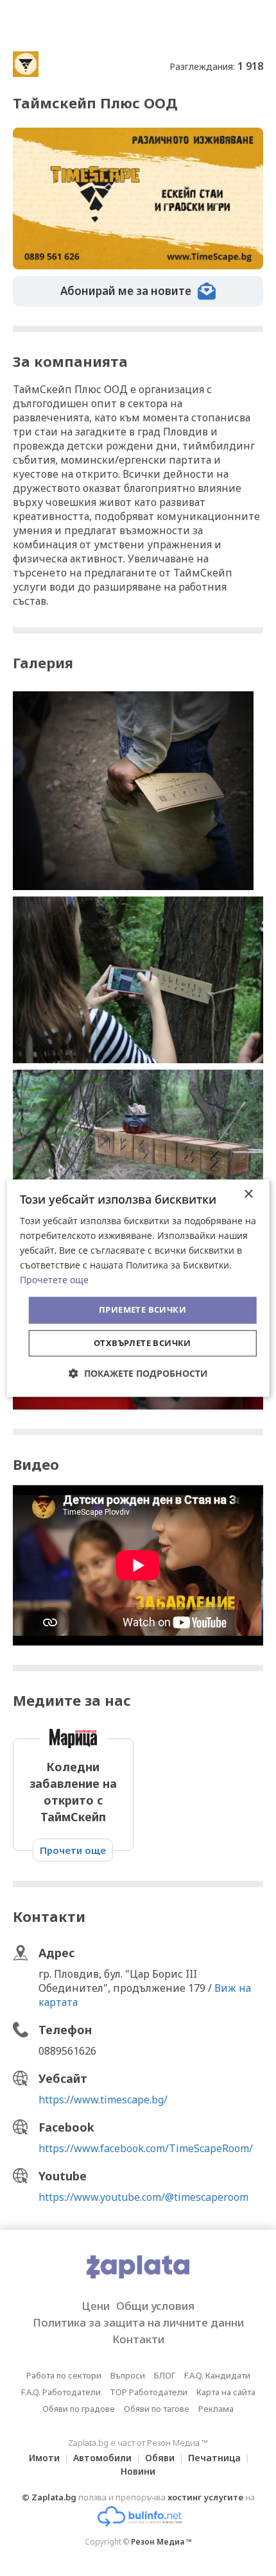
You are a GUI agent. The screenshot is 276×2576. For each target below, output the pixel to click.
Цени (96, 2306)
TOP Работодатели (149, 2392)
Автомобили (102, 2458)
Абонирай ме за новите (126, 291)
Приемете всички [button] (142, 1310)
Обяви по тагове (157, 2409)
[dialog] (138, 1288)
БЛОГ (165, 2375)
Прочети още (73, 1850)
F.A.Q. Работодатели (61, 2392)
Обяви (160, 2458)
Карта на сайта (226, 2392)
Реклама (216, 2409)
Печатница (214, 2458)
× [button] (248, 1194)
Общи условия (155, 2306)
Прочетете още (54, 1280)
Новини (138, 2471)
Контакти (138, 2339)
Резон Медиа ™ (161, 2542)
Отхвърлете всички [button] (142, 1343)
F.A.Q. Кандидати (217, 2375)
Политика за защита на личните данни (138, 2322)
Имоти (44, 2458)
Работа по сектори (64, 2375)
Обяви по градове (79, 2409)
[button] (138, 1373)
